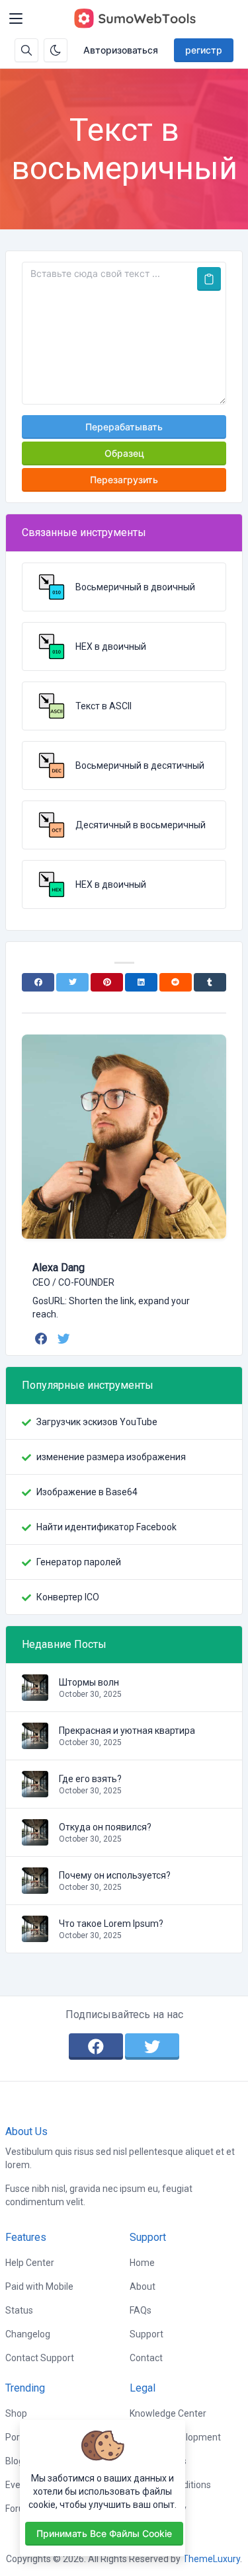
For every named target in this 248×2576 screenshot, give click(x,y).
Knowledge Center (168, 2413)
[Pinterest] (107, 982)
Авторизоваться (121, 50)
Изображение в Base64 (87, 1492)
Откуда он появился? (105, 1827)
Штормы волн (89, 1682)
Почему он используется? (115, 1875)
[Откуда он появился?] (35, 1839)
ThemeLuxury (211, 2559)
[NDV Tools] (134, 19)
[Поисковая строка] (26, 50)
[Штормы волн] (35, 1694)
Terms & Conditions (170, 2485)
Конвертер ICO (68, 1597)
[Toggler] (16, 19)
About (143, 2286)
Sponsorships (158, 2461)
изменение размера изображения (111, 1457)
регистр (204, 50)
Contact (146, 2358)
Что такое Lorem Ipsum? (111, 1924)
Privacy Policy (158, 2509)
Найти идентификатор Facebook (106, 1527)
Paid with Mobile (39, 2286)
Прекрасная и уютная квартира (127, 1731)
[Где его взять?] (35, 1791)
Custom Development (175, 2437)
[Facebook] (38, 982)
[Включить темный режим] (56, 50)
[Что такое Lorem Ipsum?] (35, 1935)
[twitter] (65, 1339)
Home (142, 2263)
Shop (16, 2413)
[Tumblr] (210, 982)
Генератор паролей (79, 1562)
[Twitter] (72, 982)
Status (19, 2310)
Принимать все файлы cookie (104, 2533)
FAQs (141, 2310)
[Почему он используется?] (35, 1887)
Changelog (28, 2334)
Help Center (30, 2263)
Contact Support (40, 2358)
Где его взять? (90, 1779)
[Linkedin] (141, 982)
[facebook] (43, 1339)
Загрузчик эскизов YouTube (97, 1422)
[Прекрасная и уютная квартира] (35, 1742)
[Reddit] (176, 982)
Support (146, 2334)
